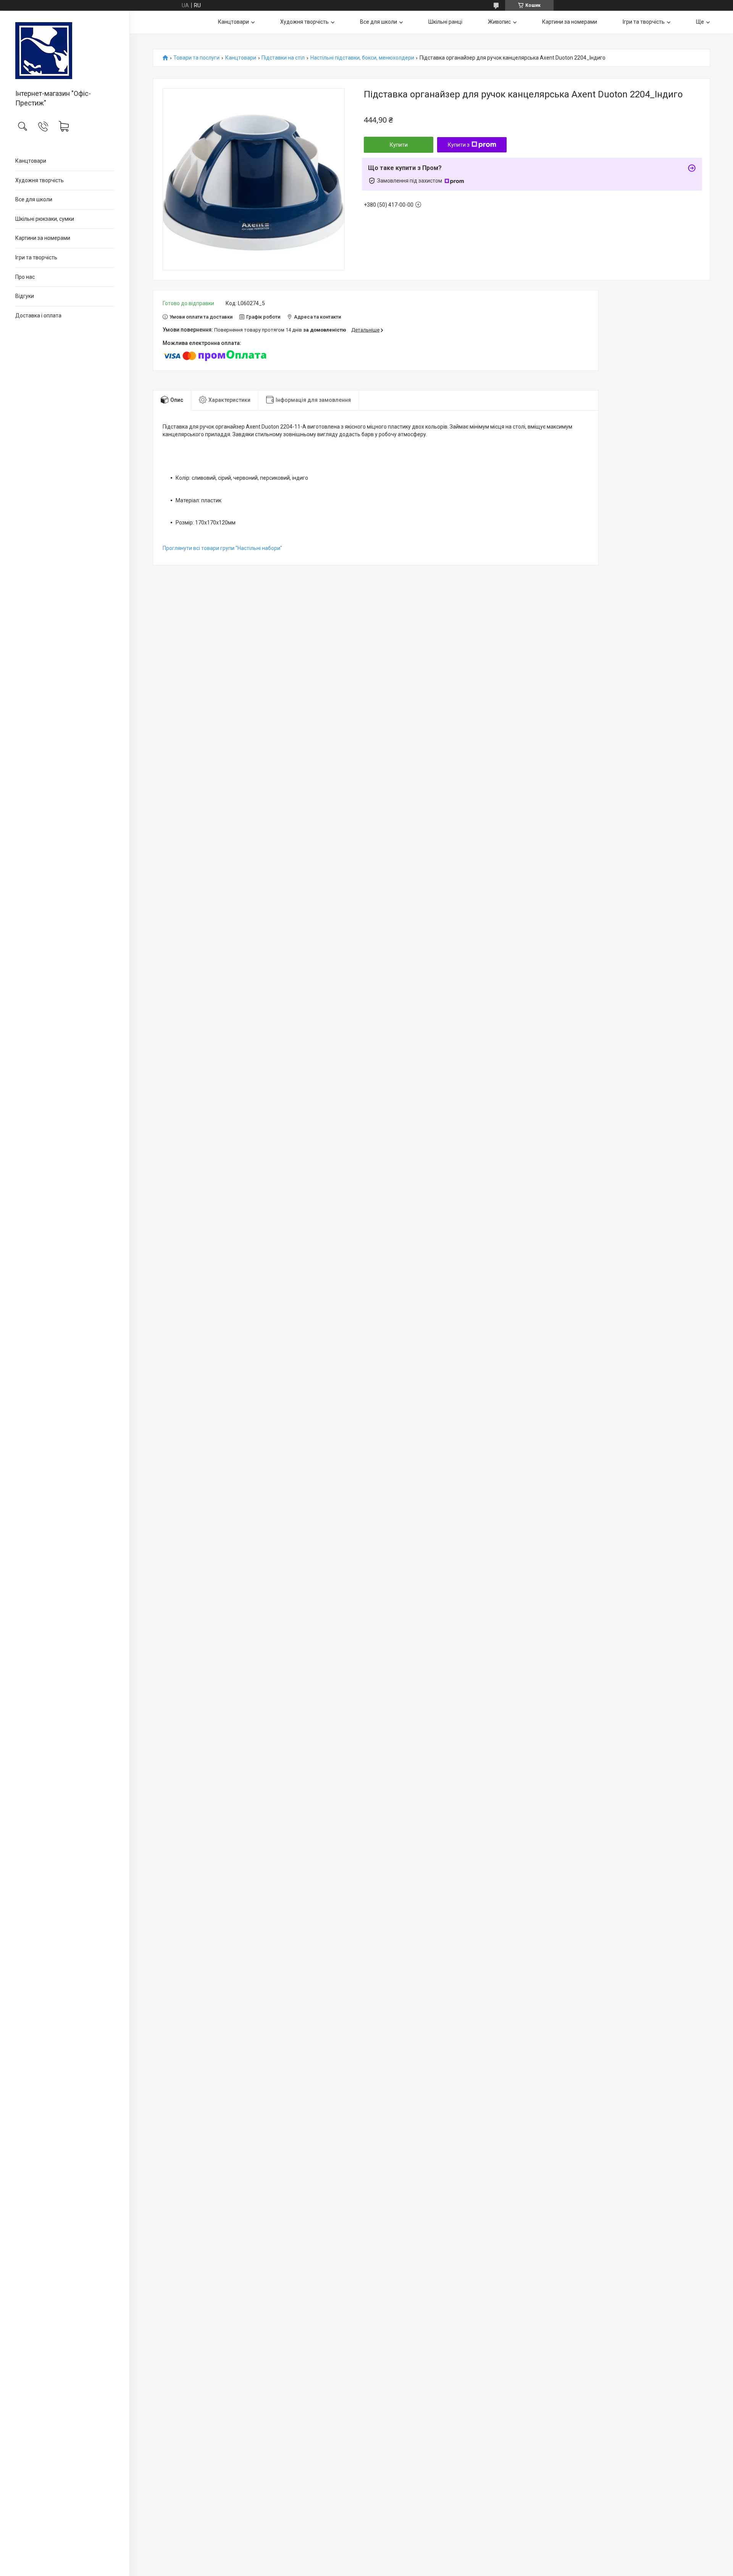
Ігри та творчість (36, 257)
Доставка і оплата (38, 316)
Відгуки (25, 296)
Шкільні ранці (445, 22)
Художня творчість (40, 180)
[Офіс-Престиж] (65, 51)
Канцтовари (31, 161)
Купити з (459, 145)
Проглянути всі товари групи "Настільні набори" (222, 548)
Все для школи (34, 199)
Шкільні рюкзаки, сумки (45, 219)
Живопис (499, 22)
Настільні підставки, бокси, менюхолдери (362, 58)
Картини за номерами (43, 238)
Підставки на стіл (283, 58)
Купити (399, 145)
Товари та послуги (196, 58)
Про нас (25, 277)
